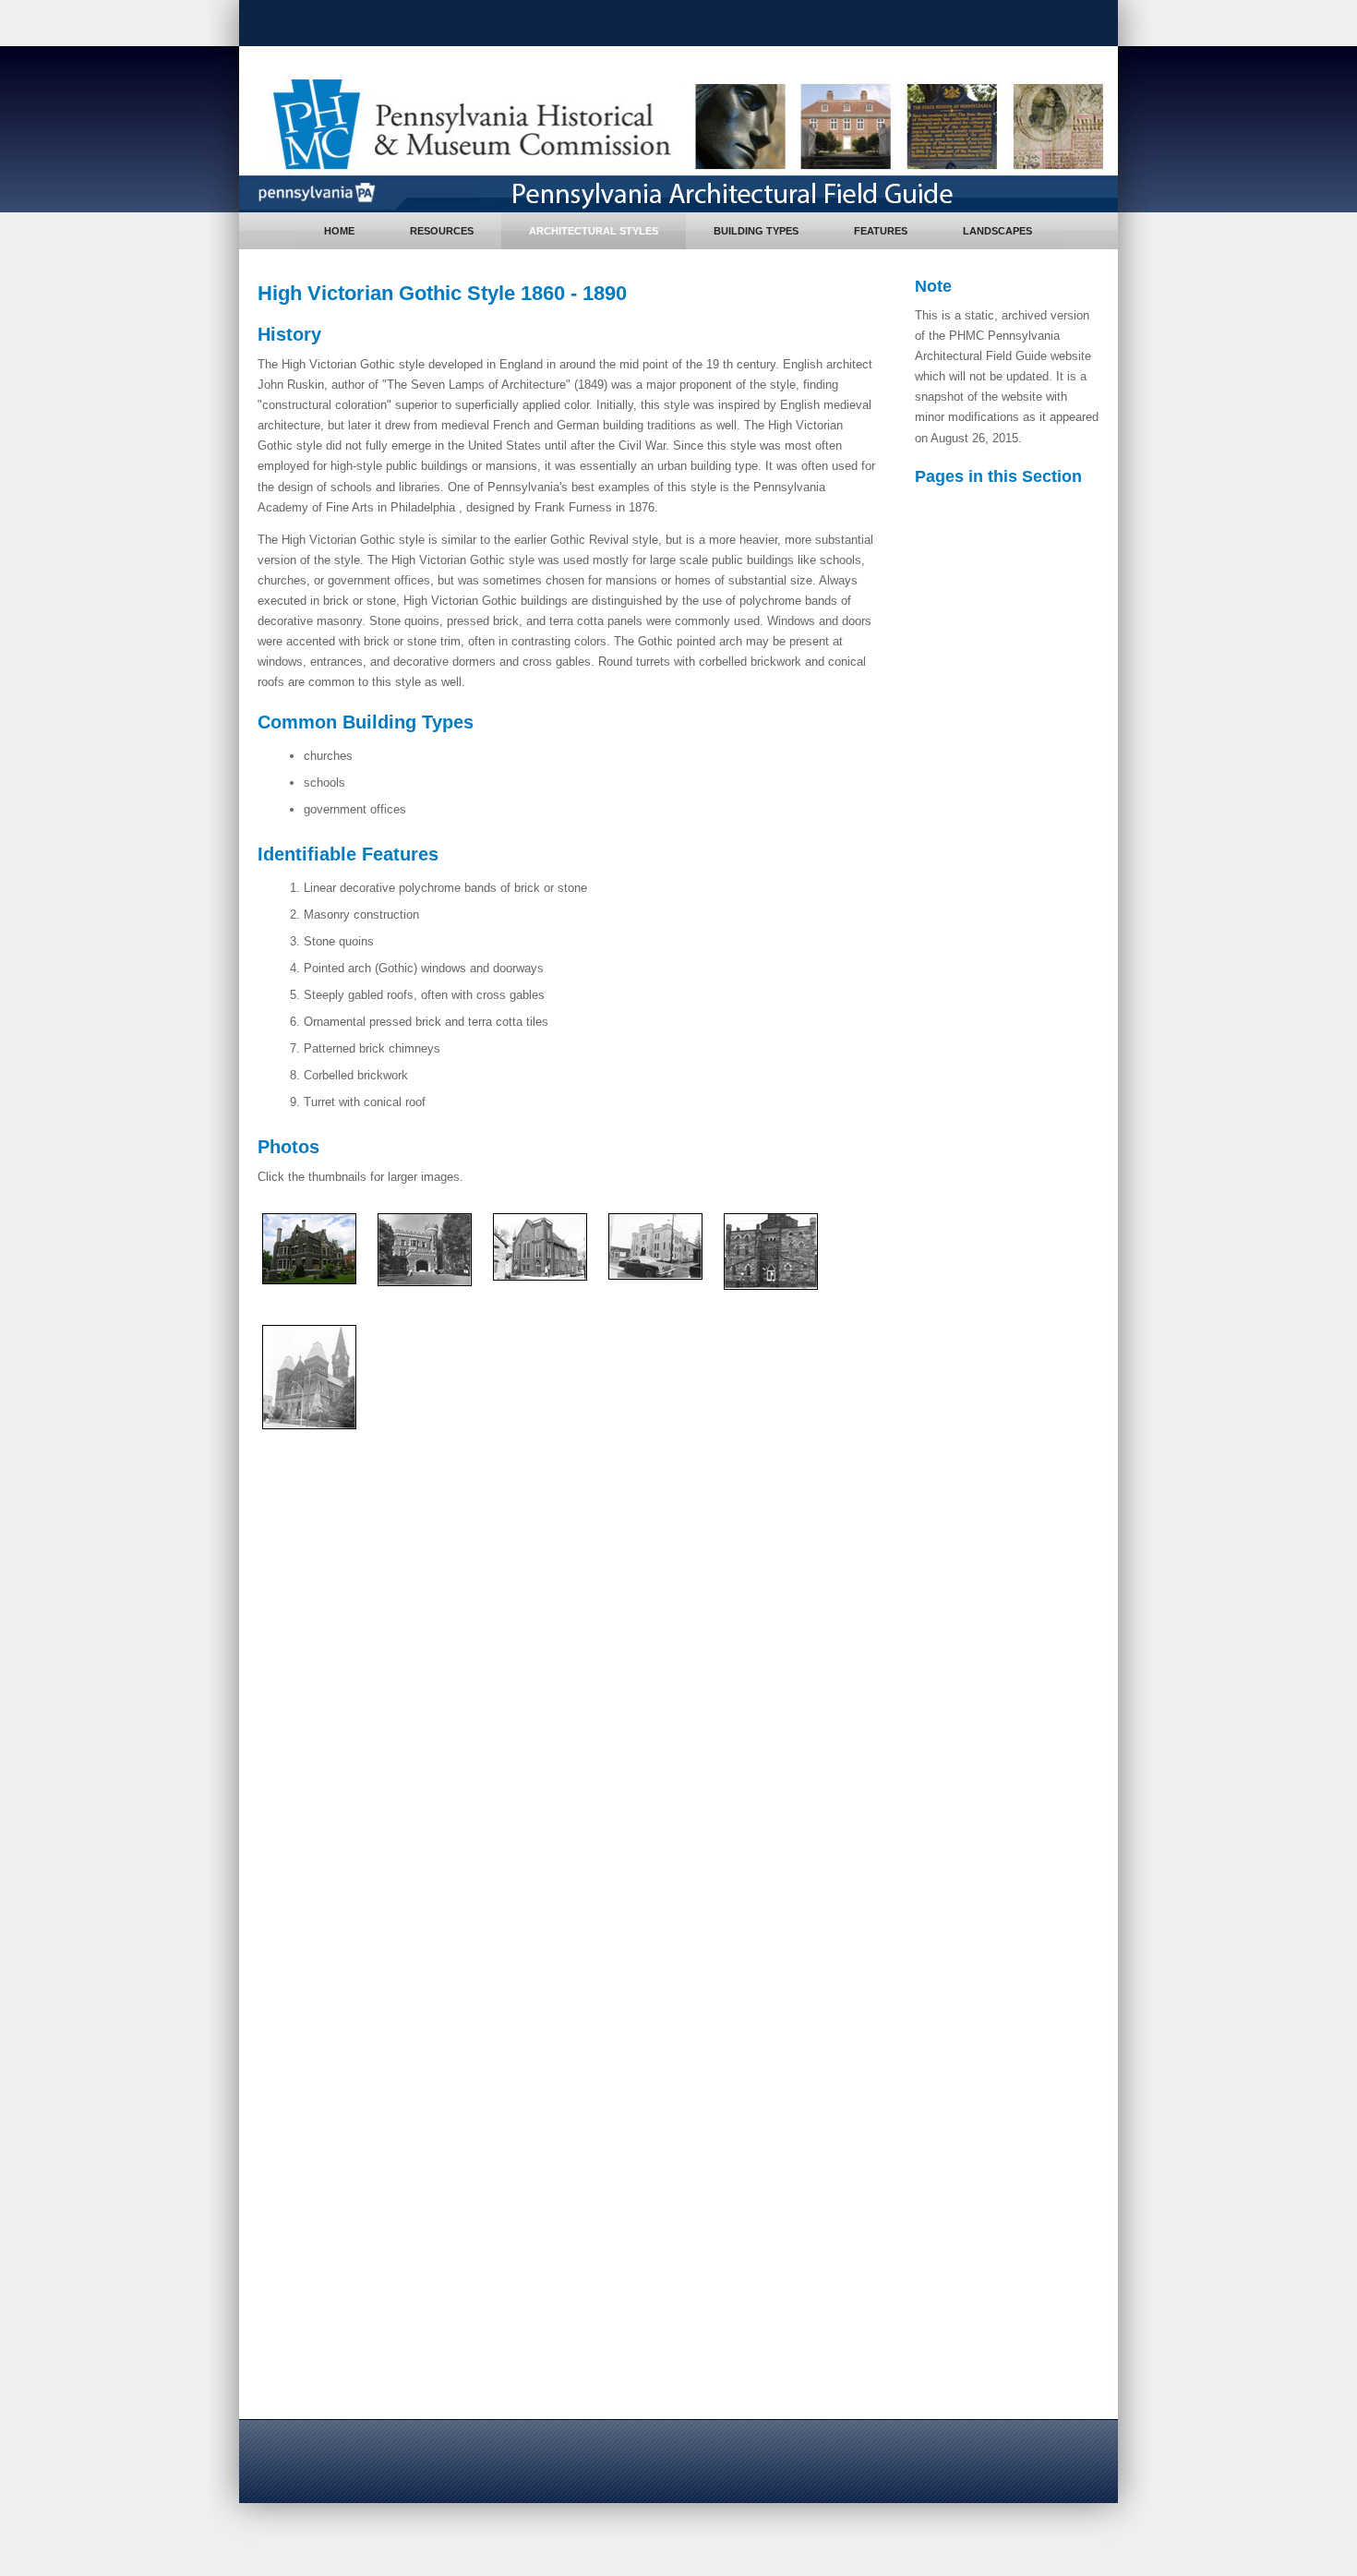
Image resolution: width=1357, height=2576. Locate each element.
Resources (442, 231)
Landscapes (997, 231)
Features (881, 231)
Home (339, 231)
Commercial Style (1024, 2076)
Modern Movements (1014, 2193)
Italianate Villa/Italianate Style (1015, 1211)
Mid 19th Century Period (1026, 1048)
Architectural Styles (594, 231)
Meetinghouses (1017, 793)
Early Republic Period (1019, 918)
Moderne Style (1015, 2287)
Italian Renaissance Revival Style (1012, 1810)
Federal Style (1012, 972)
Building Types (756, 231)
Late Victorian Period (1017, 1288)
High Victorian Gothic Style (1014, 1443)
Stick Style (1006, 1517)
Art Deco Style (1016, 2261)
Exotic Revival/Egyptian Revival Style (1022, 1156)
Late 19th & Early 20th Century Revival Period (1022, 1614)
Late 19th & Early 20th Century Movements (1021, 1975)
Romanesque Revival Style (1012, 1348)
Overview (986, 509)
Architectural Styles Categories (1014, 543)
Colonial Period (1001, 829)
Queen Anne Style (1025, 1544)
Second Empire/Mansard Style (1021, 1396)
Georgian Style (1016, 882)
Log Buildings (1013, 644)
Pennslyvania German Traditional (1027, 718)
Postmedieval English (1013, 678)
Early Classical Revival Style (1017, 1005)
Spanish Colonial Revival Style (1021, 1925)
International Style (1025, 2314)
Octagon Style (1015, 1252)
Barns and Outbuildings (1010, 759)
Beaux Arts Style (1022, 1891)
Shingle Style (1012, 1571)
